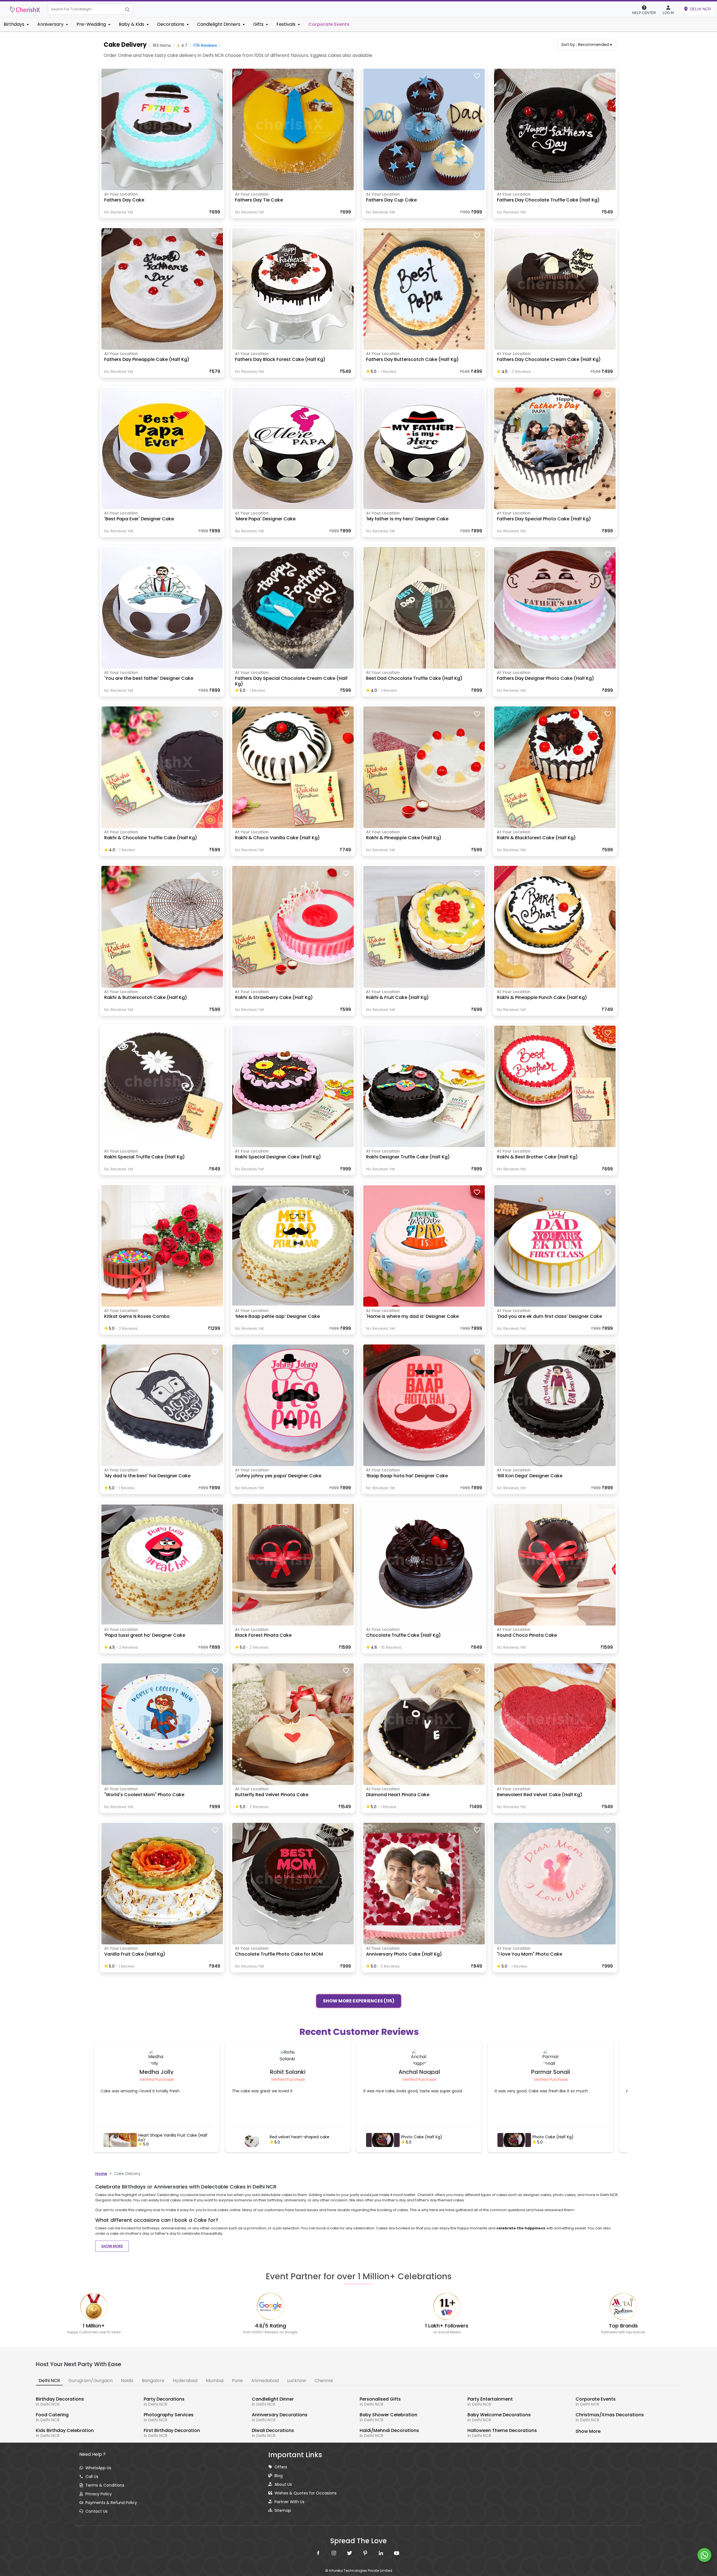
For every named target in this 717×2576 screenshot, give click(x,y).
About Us (283, 2484)
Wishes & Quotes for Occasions (306, 2493)
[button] (85, 9)
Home (101, 2174)
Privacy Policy (99, 2494)
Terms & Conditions (105, 2485)
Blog (279, 2476)
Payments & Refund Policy (111, 2503)
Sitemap (283, 2510)
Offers (281, 2467)
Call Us (92, 2477)
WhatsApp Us (98, 2468)
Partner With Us (289, 2502)
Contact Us (96, 2511)
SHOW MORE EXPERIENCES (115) (359, 2000)
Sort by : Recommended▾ (587, 45)
